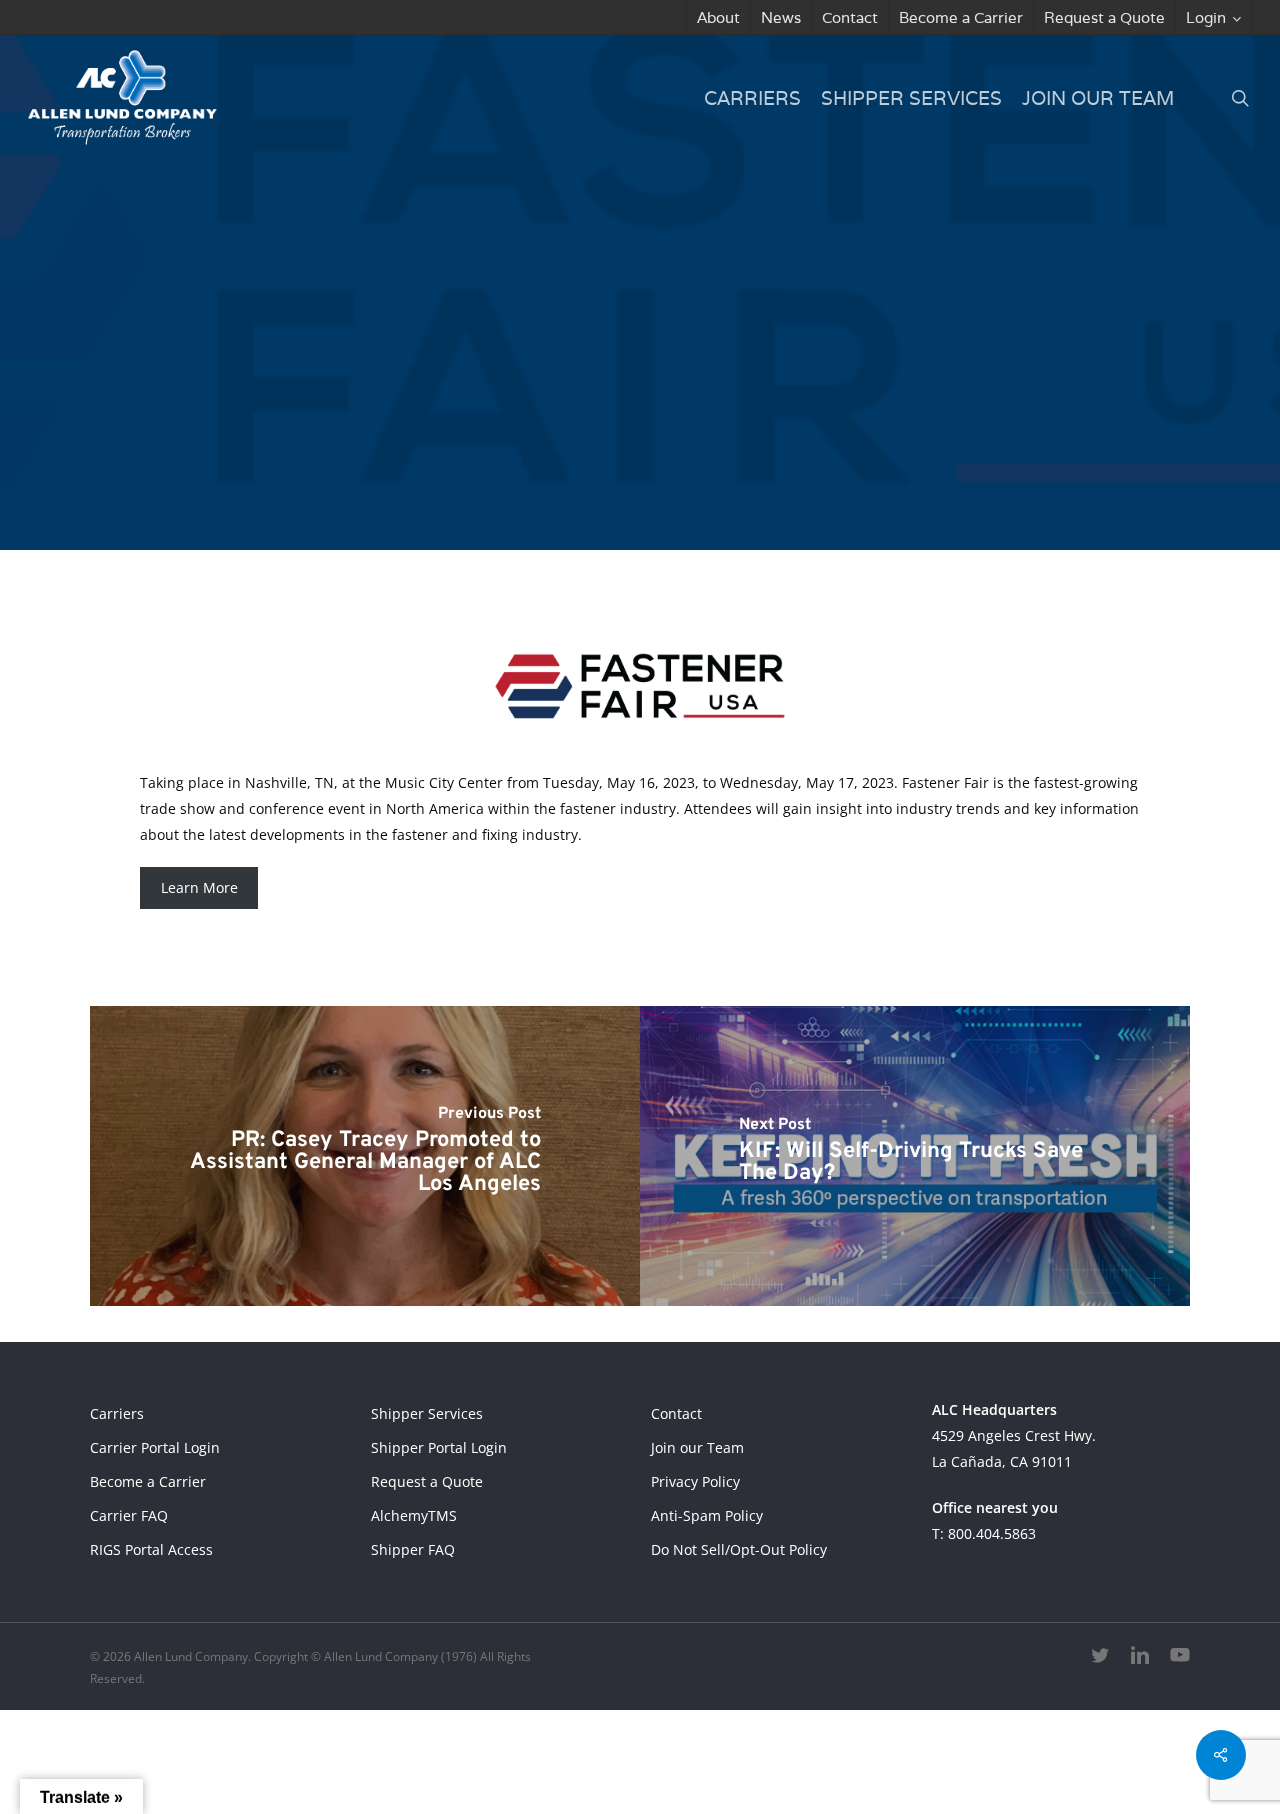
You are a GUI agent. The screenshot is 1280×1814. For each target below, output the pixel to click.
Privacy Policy (695, 1481)
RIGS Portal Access (151, 1549)
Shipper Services (427, 1413)
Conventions (695, 411)
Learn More (199, 888)
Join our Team (697, 1447)
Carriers (117, 1413)
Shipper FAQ (413, 1549)
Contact (676, 1413)
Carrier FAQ (129, 1515)
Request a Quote (427, 1481)
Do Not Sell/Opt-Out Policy (739, 1549)
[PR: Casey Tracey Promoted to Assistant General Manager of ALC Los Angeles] (365, 1156)
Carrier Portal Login (155, 1447)
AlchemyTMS (414, 1515)
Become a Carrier (148, 1481)
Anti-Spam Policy (707, 1515)
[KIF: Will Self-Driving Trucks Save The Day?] (915, 1156)
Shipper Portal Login (439, 1447)
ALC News (569, 411)
